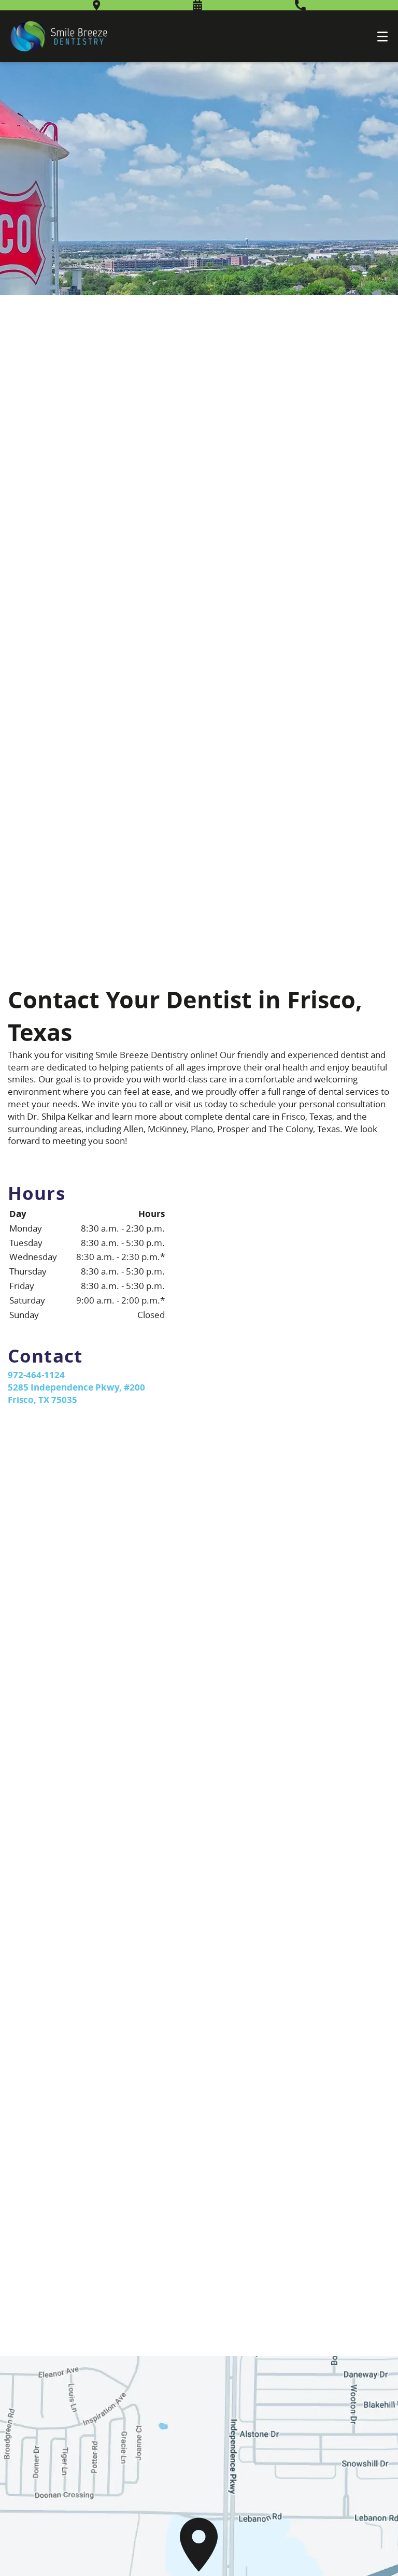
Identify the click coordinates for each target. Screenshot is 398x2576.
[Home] (59, 36)
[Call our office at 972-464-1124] (300, 5)
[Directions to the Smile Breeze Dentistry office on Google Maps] (97, 5)
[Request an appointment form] (197, 5)
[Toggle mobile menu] (382, 37)
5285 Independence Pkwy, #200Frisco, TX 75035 (76, 1393)
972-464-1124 (36, 1375)
